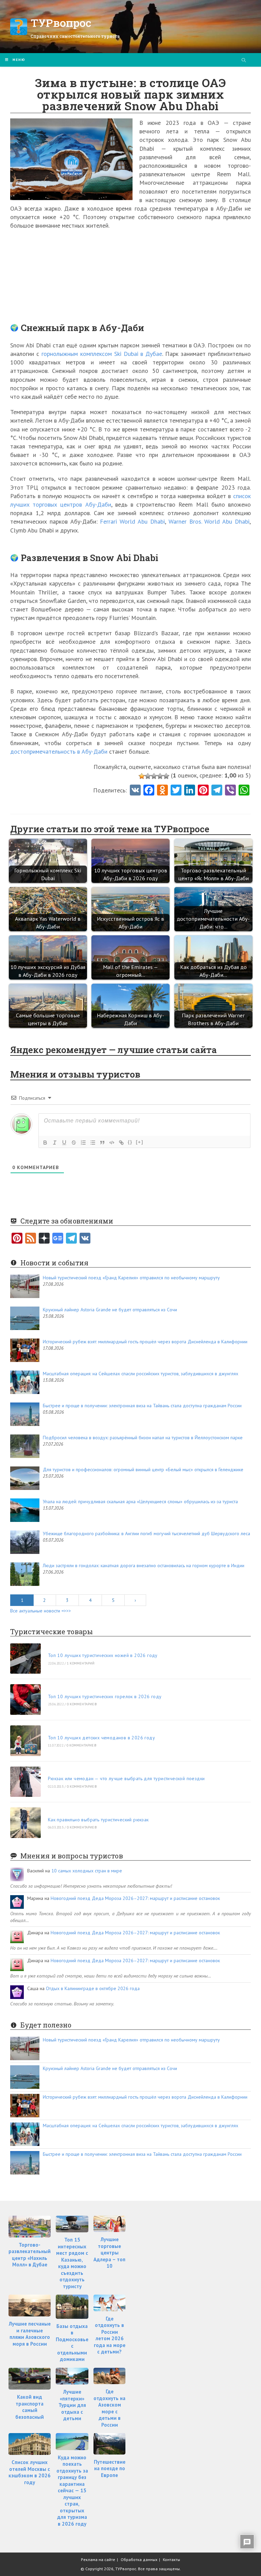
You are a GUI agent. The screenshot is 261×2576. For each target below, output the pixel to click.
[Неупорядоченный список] (93, 1143)
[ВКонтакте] (85, 1239)
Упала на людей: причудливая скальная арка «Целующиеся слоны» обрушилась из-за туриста (140, 1502)
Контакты (171, 2559)
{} (130, 1142)
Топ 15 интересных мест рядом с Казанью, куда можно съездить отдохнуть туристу (72, 2263)
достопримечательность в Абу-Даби (59, 751)
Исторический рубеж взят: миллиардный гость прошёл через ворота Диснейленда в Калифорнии (145, 1342)
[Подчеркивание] (64, 1143)
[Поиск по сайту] (244, 61)
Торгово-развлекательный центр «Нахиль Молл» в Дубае (30, 2255)
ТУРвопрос (61, 23)
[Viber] (230, 791)
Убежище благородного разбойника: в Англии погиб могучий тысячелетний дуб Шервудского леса (146, 1533)
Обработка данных (139, 2559)
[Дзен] (44, 1239)
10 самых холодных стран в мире (87, 1871)
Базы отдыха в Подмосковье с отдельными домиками (72, 2343)
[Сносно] (154, 776)
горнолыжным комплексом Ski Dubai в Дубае (102, 354)
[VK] (135, 791)
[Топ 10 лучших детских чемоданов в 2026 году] (25, 1741)
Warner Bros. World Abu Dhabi (209, 521)
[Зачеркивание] (74, 1143)
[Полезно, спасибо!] (166, 776)
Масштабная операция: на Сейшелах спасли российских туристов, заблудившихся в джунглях (141, 1374)
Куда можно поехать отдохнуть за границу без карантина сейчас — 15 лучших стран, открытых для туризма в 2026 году (72, 2491)
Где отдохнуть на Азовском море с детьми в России (109, 2408)
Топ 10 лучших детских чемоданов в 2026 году (101, 1738)
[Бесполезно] (142, 776)
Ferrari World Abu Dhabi (132, 521)
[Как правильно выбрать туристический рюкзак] (25, 1823)
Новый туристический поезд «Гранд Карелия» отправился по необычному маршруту (131, 1278)
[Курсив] (55, 1143)
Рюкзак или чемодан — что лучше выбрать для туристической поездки (126, 1778)
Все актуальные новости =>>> (41, 1611)
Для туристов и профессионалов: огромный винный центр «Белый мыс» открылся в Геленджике (143, 1470)
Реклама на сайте (98, 2559)
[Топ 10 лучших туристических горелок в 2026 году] (25, 1700)
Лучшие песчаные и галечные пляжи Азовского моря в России (30, 2334)
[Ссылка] (121, 1143)
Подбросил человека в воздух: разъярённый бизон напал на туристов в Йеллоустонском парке (143, 1438)
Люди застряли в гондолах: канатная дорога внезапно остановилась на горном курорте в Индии (144, 1565)
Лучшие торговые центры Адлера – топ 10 (109, 2253)
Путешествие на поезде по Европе (110, 2468)
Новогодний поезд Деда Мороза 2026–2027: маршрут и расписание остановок (135, 1898)
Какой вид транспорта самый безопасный (30, 2407)
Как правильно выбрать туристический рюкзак (98, 1820)
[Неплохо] (160, 776)
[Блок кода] (112, 1143)
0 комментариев (82, 1704)
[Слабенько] (148, 776)
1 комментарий (81, 1663)
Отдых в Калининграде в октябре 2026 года (93, 1988)
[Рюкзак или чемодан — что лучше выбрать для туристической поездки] (25, 1782)
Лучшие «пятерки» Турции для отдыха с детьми (72, 2405)
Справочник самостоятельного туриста (75, 36)
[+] (140, 1142)
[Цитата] (102, 1143)
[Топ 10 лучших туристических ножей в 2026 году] (25, 1659)
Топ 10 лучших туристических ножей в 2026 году (103, 1655)
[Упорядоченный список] (83, 1143)
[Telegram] (71, 1239)
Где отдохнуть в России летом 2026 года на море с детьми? (110, 2335)
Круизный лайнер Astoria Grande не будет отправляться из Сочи (110, 1310)
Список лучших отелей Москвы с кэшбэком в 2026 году (30, 2472)
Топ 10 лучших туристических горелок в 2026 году (105, 1696)
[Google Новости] (58, 1239)
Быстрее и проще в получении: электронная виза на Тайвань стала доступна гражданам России (142, 1406)
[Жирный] (45, 1143)
